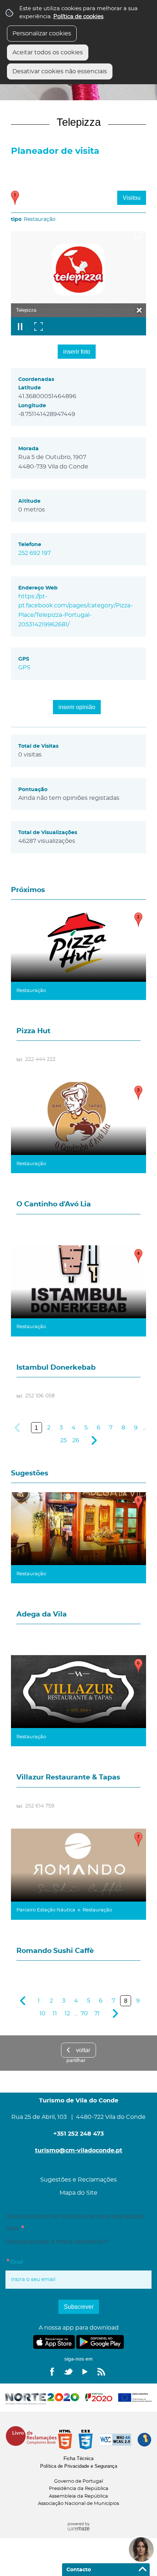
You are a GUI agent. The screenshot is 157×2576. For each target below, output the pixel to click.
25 (64, 1440)
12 (67, 2013)
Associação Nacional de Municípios (78, 2504)
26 (76, 1440)
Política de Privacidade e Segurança (79, 2466)
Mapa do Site (78, 2193)
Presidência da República (79, 2489)
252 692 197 (35, 553)
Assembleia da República (78, 2496)
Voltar (83, 2050)
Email (29, 2261)
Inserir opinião (77, 707)
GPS (24, 668)
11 (55, 2013)
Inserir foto (77, 352)
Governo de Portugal (78, 2481)
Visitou (132, 198)
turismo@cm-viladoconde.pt (79, 2151)
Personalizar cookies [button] (42, 34)
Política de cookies (78, 17)
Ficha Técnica (78, 2458)
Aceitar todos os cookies (48, 52)
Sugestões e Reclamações (78, 2180)
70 (84, 2013)
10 (43, 2013)
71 (97, 2013)
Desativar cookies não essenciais (60, 71)
